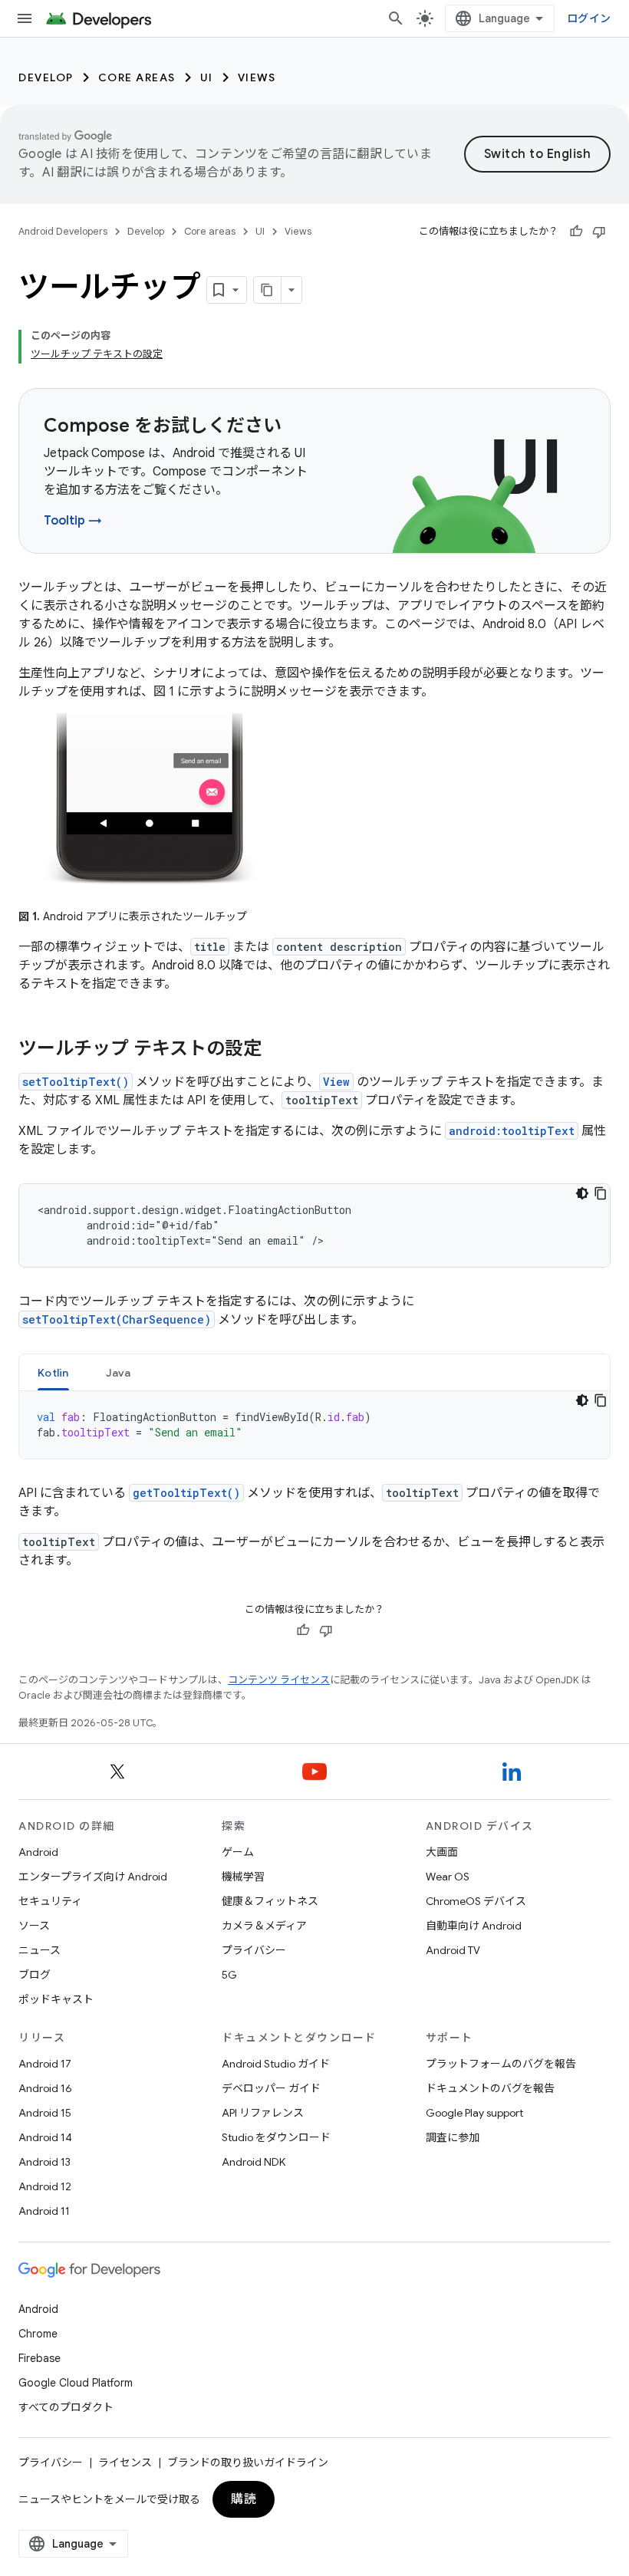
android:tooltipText (512, 1131)
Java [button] (119, 1373)
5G (229, 1975)
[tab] (53, 1372)
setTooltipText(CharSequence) (117, 1319)
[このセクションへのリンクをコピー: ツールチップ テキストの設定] (277, 1050)
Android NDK (254, 2162)
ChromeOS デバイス (476, 1901)
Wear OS (448, 1877)
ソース (34, 1926)
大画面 (442, 1852)
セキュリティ (50, 1901)
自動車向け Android (474, 1926)
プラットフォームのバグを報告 (501, 2064)
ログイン (589, 18)
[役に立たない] (599, 232)
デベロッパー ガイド (271, 2088)
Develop (46, 77)
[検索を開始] (396, 18)
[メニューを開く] (25, 18)
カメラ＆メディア (264, 1926)
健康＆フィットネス (270, 1901)
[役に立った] (576, 232)
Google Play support (474, 2113)
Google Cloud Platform (76, 2383)
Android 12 (45, 2186)
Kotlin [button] (53, 1373)
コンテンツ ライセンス (279, 1680)
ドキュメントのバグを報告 (490, 2088)
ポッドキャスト (56, 1999)
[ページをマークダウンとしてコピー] (268, 290)
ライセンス (125, 2462)
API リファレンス (263, 2113)
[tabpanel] (314, 1425)
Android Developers (63, 231)
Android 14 (45, 2137)
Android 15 (45, 2113)
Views (257, 77)
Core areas (137, 77)
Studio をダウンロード (276, 2137)
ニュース (40, 1950)
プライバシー (254, 1950)
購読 (244, 2499)
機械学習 (243, 1877)
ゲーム (238, 1852)
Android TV (453, 1950)
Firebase (40, 2358)
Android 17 (45, 2064)
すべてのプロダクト (66, 2407)
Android (38, 1852)
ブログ (35, 1975)
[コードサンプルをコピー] (601, 1193)
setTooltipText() (76, 1082)
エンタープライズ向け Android (93, 1877)
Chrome (38, 2334)
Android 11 (44, 2211)
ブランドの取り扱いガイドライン (248, 2462)
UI (207, 77)
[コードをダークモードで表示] (582, 1193)
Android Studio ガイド (276, 2064)
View (336, 1082)
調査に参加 (453, 2137)
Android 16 (45, 2088)
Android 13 (44, 2162)
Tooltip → (73, 521)
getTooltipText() (186, 1493)
